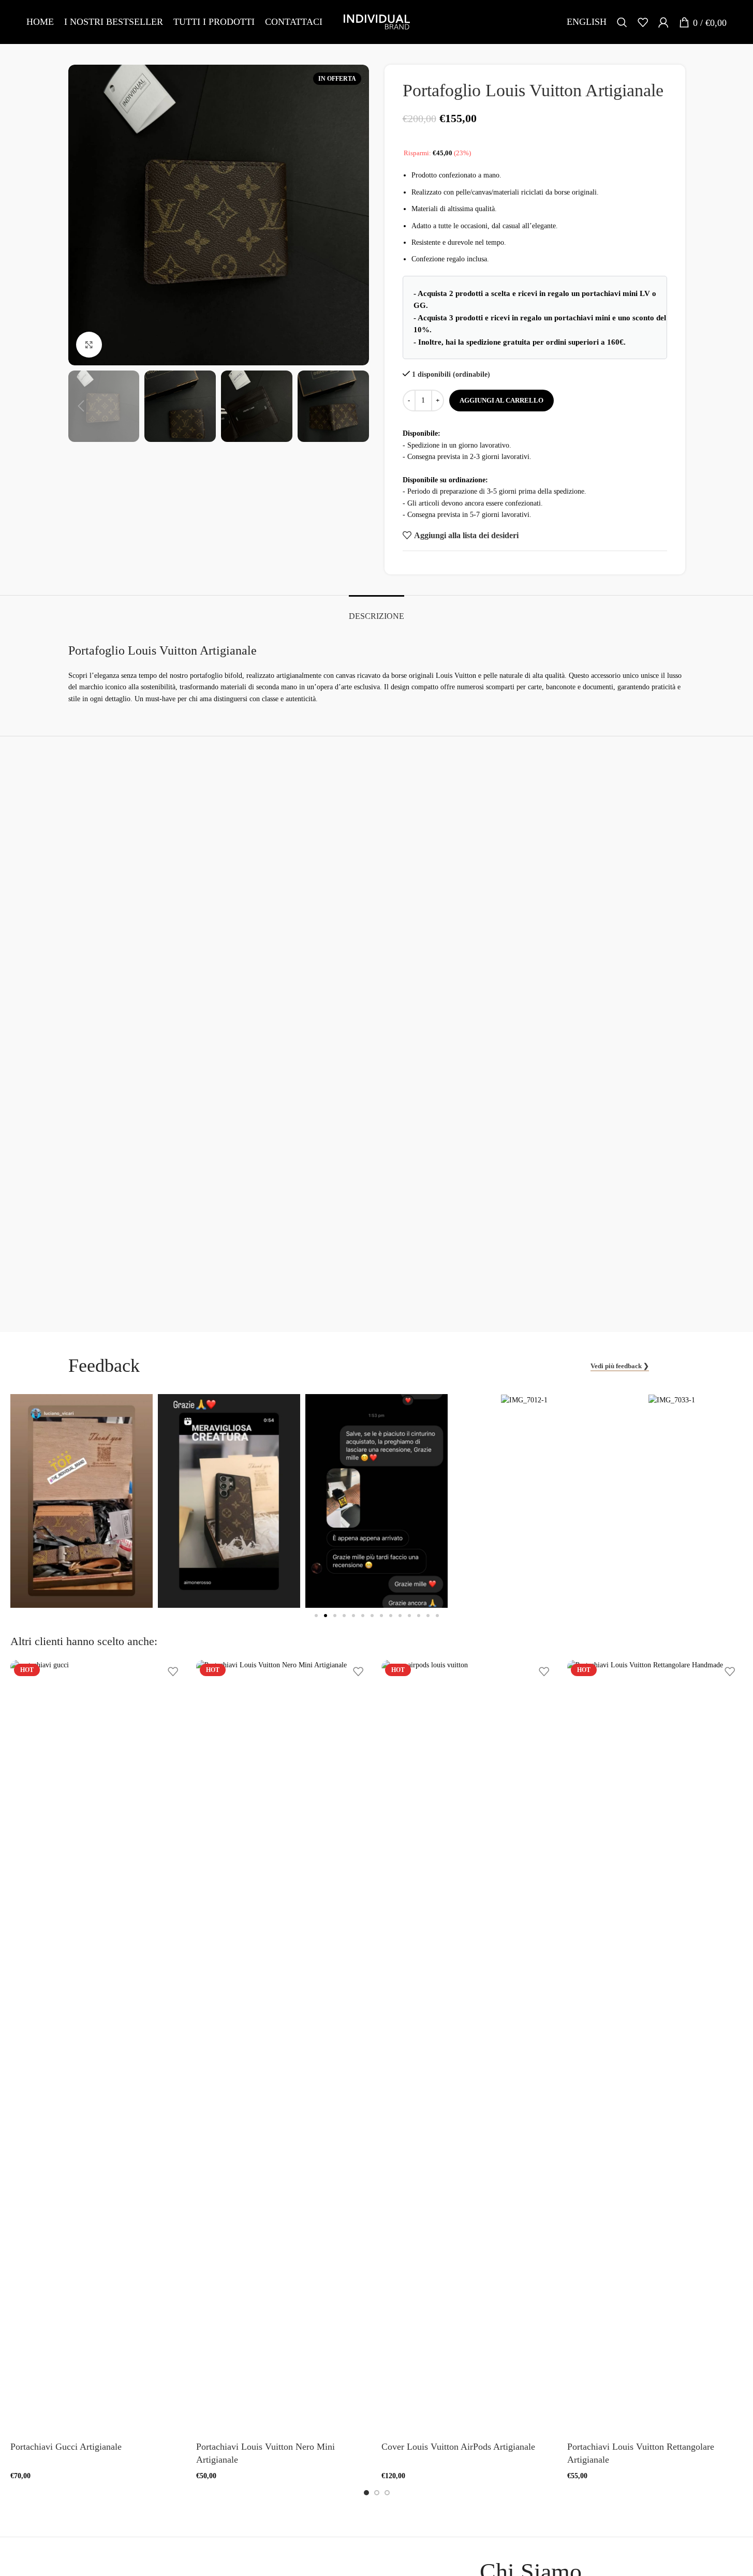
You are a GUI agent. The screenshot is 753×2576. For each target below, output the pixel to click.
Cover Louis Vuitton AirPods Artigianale (458, 2447)
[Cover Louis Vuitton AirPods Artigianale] (469, 2048)
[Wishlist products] (643, 22)
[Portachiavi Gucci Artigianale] (98, 2048)
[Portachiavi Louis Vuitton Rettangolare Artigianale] (655, 2048)
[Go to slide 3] (387, 2493)
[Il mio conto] (663, 22)
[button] (81, 406)
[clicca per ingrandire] (89, 345)
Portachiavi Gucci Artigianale (66, 2447)
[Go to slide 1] (366, 2493)
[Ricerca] (622, 22)
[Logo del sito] (377, 21)
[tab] (377, 611)
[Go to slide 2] (377, 2493)
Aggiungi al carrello (501, 400)
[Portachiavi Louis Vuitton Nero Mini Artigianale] (284, 2048)
